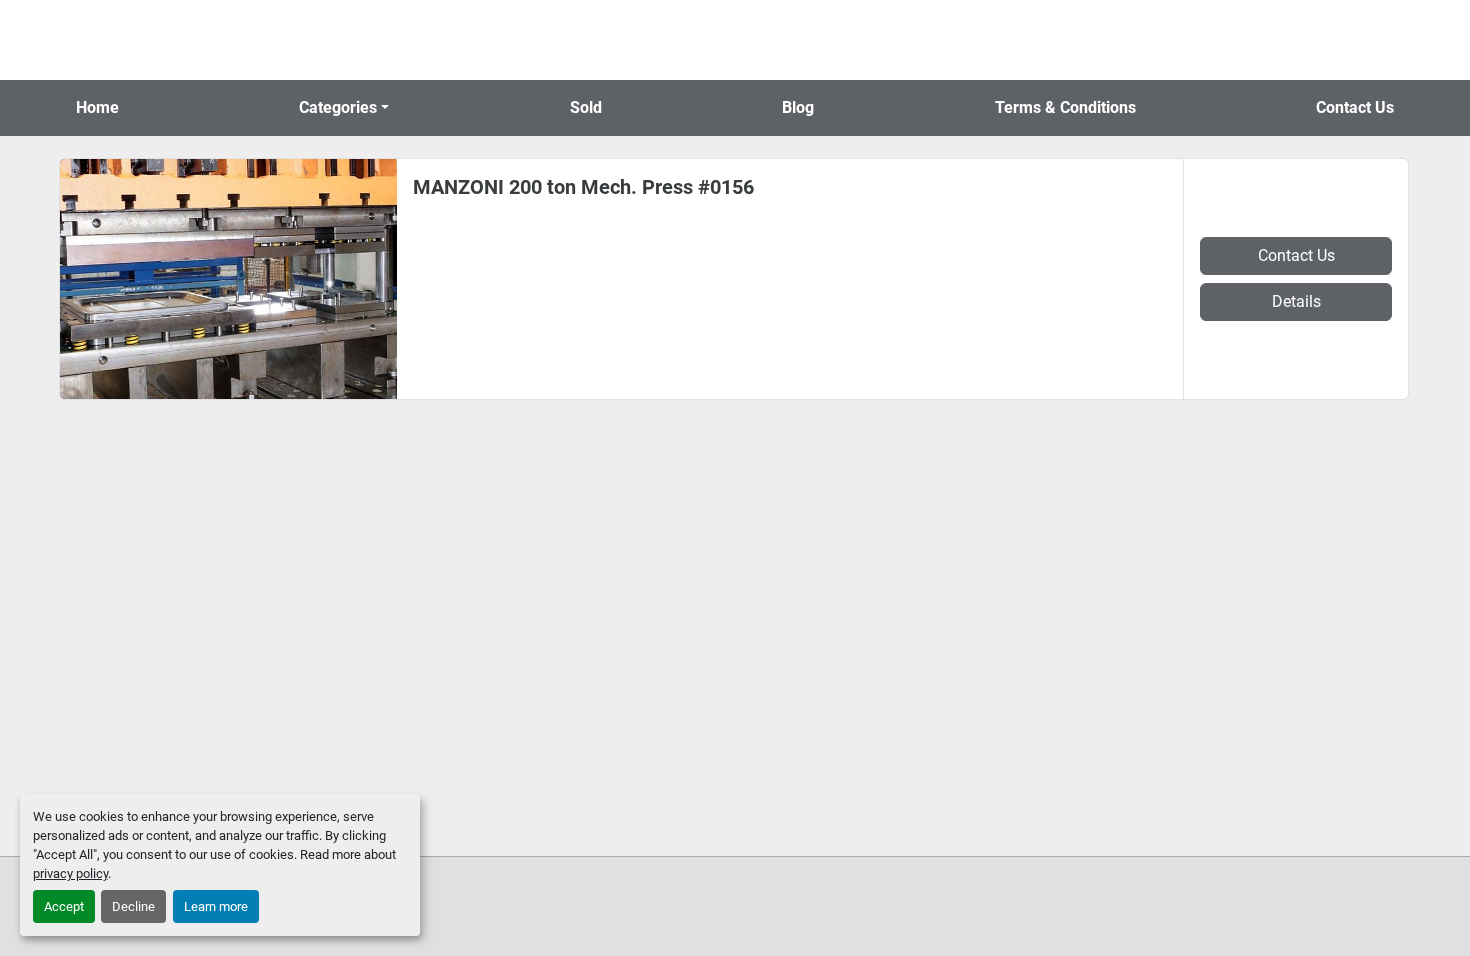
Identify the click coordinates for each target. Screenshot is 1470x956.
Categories (338, 107)
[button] (344, 108)
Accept (64, 906)
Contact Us (1355, 107)
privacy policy (70, 873)
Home (97, 107)
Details (1296, 301)
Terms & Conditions (1065, 107)
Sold (586, 107)
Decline (133, 906)
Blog (798, 107)
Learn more (216, 906)
